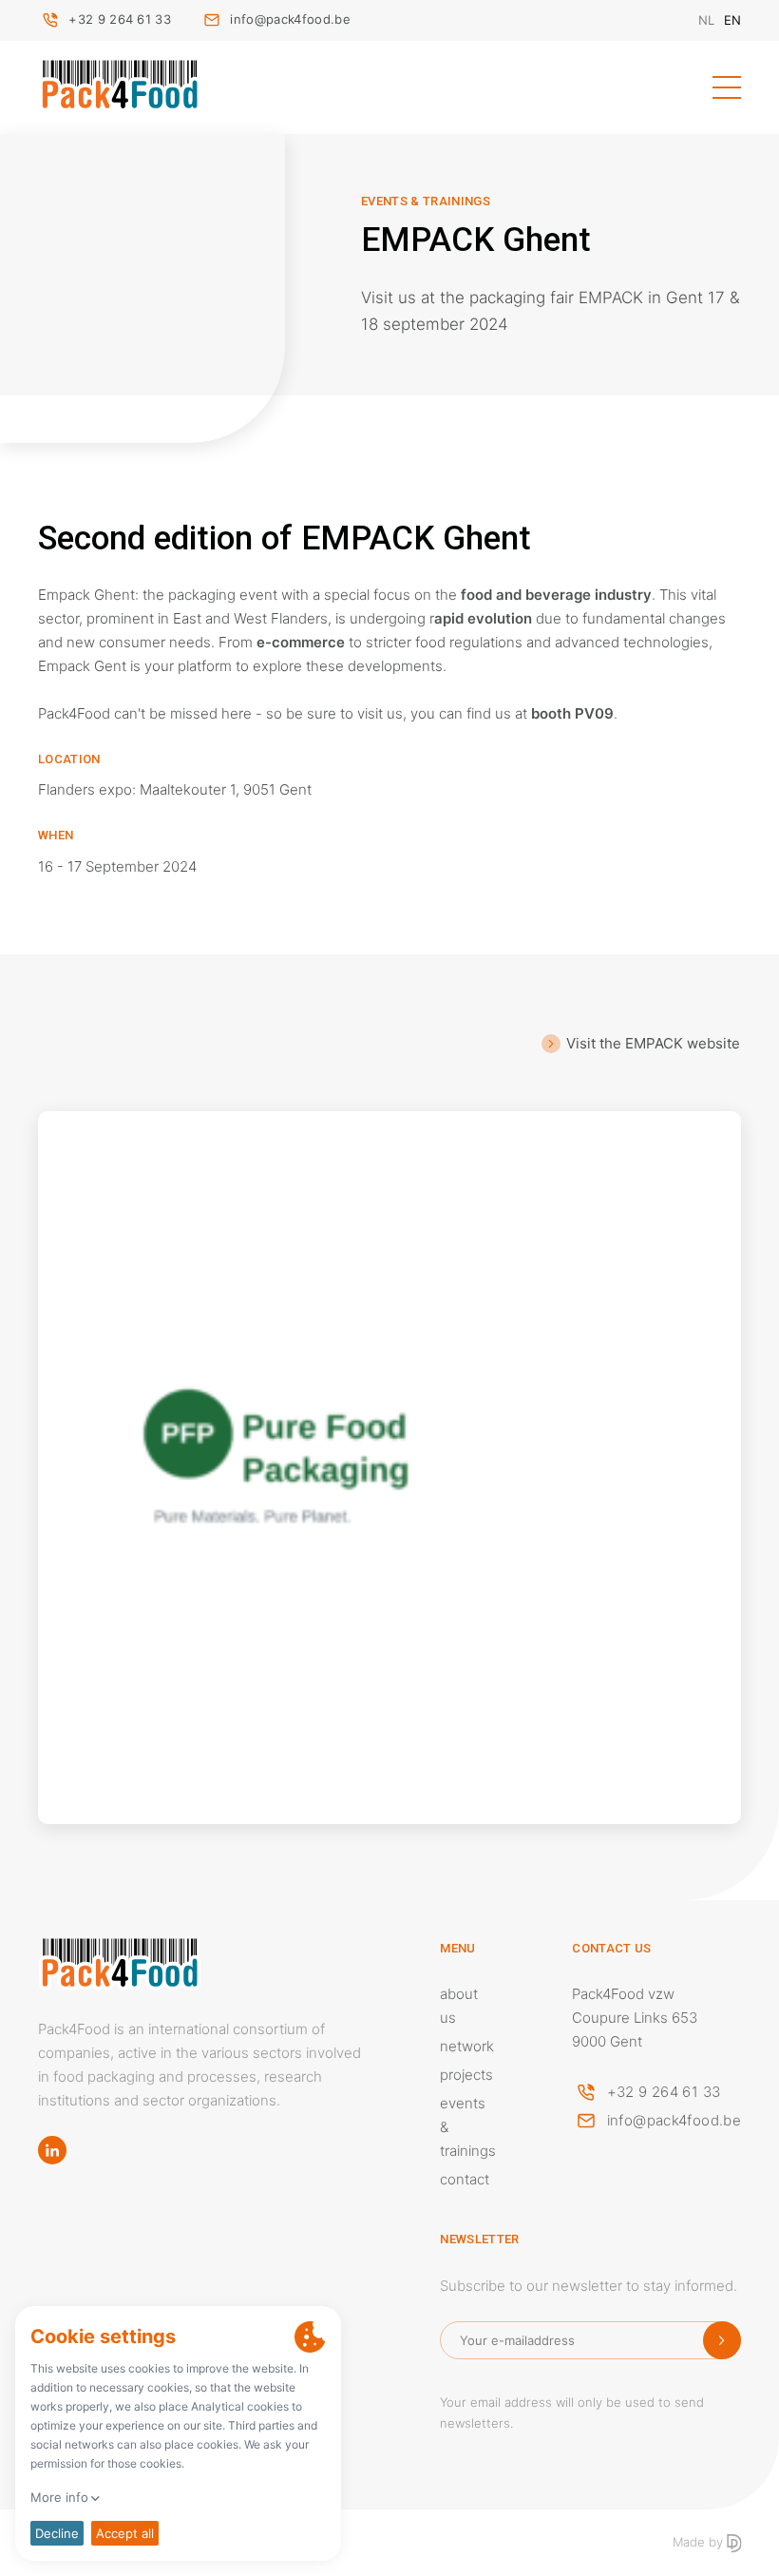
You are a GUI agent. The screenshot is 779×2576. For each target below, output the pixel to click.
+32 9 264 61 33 (120, 19)
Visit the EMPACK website (653, 1043)
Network (467, 2046)
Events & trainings (468, 2127)
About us (459, 2006)
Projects (466, 2075)
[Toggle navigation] (727, 87)
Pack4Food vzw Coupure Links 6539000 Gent (635, 2018)
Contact (465, 2179)
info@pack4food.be (290, 19)
